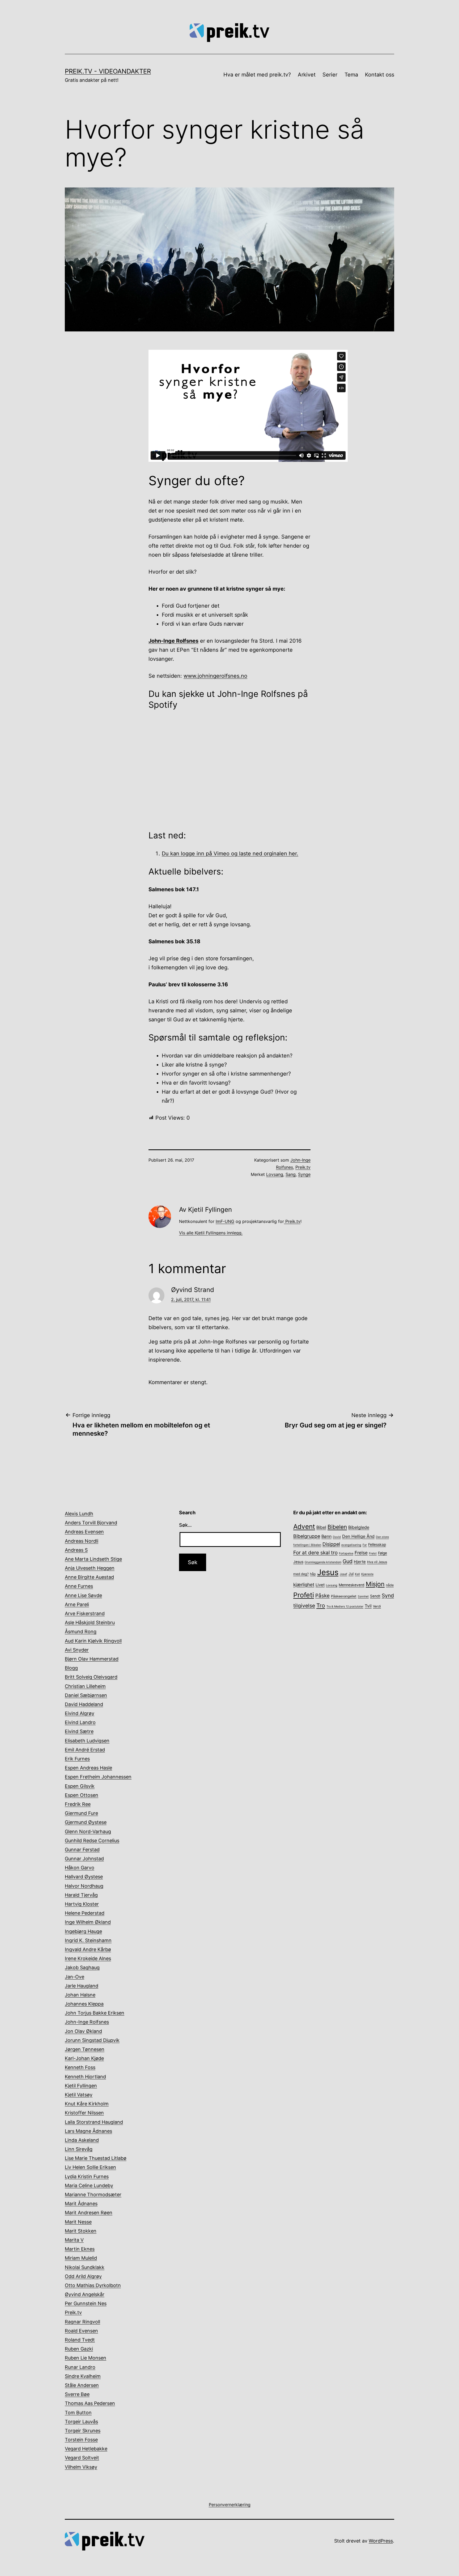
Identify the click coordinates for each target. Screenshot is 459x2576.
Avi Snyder (77, 1650)
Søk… (185, 1525)
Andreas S (76, 1550)
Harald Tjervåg (81, 1895)
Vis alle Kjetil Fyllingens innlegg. (211, 1233)
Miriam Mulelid (81, 2258)
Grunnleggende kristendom (323, 1562)
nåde (390, 1585)
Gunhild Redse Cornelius (92, 1841)
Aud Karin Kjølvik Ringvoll (93, 1641)
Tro (321, 1605)
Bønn (326, 1536)
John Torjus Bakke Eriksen (95, 2013)
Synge (304, 1174)
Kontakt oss (380, 75)
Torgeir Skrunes (83, 2431)
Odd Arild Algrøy (83, 2276)
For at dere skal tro (315, 1553)
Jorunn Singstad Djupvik (92, 2040)
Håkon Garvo (80, 1868)
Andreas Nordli (82, 1541)
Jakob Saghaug (82, 1967)
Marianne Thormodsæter (93, 2195)
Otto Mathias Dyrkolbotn (93, 2285)
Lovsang (275, 1174)
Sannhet (363, 1596)
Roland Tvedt (80, 2340)
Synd (388, 1596)
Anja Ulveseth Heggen (90, 1568)
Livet (320, 1585)
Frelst (373, 1553)
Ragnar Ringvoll (82, 2322)
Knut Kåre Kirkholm (87, 2104)
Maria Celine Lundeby (89, 2185)
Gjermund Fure (81, 1813)
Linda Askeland (82, 2140)
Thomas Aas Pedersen (90, 2403)
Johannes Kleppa (84, 2004)
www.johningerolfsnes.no (215, 676)
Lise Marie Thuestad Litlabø (96, 2158)
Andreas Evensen (84, 1532)
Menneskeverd (352, 1585)
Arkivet (307, 75)
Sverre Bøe (77, 2394)
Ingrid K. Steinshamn (88, 1940)
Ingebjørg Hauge (83, 1931)
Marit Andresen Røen (89, 2213)
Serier (330, 75)
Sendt (375, 1596)
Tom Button (78, 2413)
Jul (351, 1574)
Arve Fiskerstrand (85, 1613)
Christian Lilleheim (85, 1686)
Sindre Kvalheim (83, 2376)
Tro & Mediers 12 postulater (345, 1607)
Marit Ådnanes (81, 2204)
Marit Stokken (81, 2231)
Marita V (74, 2240)
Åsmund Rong (81, 1632)
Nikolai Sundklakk (85, 2267)
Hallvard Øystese (84, 1877)
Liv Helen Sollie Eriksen (90, 2167)
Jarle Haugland (82, 1986)
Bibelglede (359, 1527)
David (337, 1537)
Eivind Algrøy (80, 1713)
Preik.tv (303, 1167)
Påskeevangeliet (344, 1596)
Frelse (361, 1553)
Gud (348, 1561)
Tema (351, 75)
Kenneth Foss (80, 2067)
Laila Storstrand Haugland (94, 2122)
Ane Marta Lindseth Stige (93, 1559)
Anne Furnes (79, 1586)
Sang (291, 1174)
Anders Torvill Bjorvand (91, 1523)
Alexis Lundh (79, 1514)
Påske (322, 1596)
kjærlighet (304, 1585)
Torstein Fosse (81, 2440)
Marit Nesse (78, 2222)
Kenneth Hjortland (85, 2077)
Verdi (377, 1606)
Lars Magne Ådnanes (88, 2131)
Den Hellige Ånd (358, 1536)
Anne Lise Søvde (83, 1595)
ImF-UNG (225, 1221)
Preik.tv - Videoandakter (108, 71)
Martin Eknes (80, 2249)
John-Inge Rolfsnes (87, 2022)
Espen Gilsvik (80, 1786)
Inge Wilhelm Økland (88, 1922)
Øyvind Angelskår (85, 2294)
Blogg (71, 1668)
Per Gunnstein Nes (86, 2303)
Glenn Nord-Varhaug (88, 1831)
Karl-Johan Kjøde (84, 2058)
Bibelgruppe (307, 1536)
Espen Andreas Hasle (88, 1768)
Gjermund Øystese (86, 1822)
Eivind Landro (80, 1722)
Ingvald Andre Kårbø (88, 1949)
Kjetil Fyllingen (81, 2086)
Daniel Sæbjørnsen (86, 1695)
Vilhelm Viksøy (81, 2467)
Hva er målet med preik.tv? (257, 75)
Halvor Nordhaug (84, 1886)
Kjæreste (367, 1574)
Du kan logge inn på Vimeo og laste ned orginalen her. (230, 854)
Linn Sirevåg (79, 2149)
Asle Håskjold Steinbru (90, 1622)
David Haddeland (84, 1704)
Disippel (331, 1544)
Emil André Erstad (85, 1750)
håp (313, 1574)
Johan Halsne (80, 1995)
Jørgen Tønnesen (85, 2049)
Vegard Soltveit (82, 2458)
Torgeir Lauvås (81, 2422)
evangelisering (351, 1545)
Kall (357, 1574)
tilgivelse (304, 1606)
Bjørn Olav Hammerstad (92, 1659)
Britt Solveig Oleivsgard (91, 1677)
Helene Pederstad (85, 1913)
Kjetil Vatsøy (79, 2095)
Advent (304, 1526)
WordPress (381, 2541)
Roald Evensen (81, 2331)
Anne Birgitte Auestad (89, 1577)
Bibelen (337, 1527)
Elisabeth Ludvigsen (87, 1741)
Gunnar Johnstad (84, 1859)
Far (365, 1545)
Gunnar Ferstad (82, 1850)
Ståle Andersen (82, 2385)
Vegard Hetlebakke (86, 2449)
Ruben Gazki (79, 2349)
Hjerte (360, 1562)
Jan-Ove (75, 1977)
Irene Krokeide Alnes (88, 1958)
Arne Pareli (77, 1604)
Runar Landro (80, 2367)
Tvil (368, 1606)
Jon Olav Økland (83, 2031)
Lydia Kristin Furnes (87, 2176)
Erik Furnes (77, 1759)
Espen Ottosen (82, 1795)
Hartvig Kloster (82, 1904)
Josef (343, 1574)
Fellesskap (377, 1545)
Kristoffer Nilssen (84, 2113)
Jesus (328, 1572)
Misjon (375, 1584)
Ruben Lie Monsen (86, 2358)
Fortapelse (346, 1553)
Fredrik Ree (78, 1804)
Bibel (321, 1527)
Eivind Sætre (79, 1731)
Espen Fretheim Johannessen (98, 1777)
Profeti (304, 1595)
